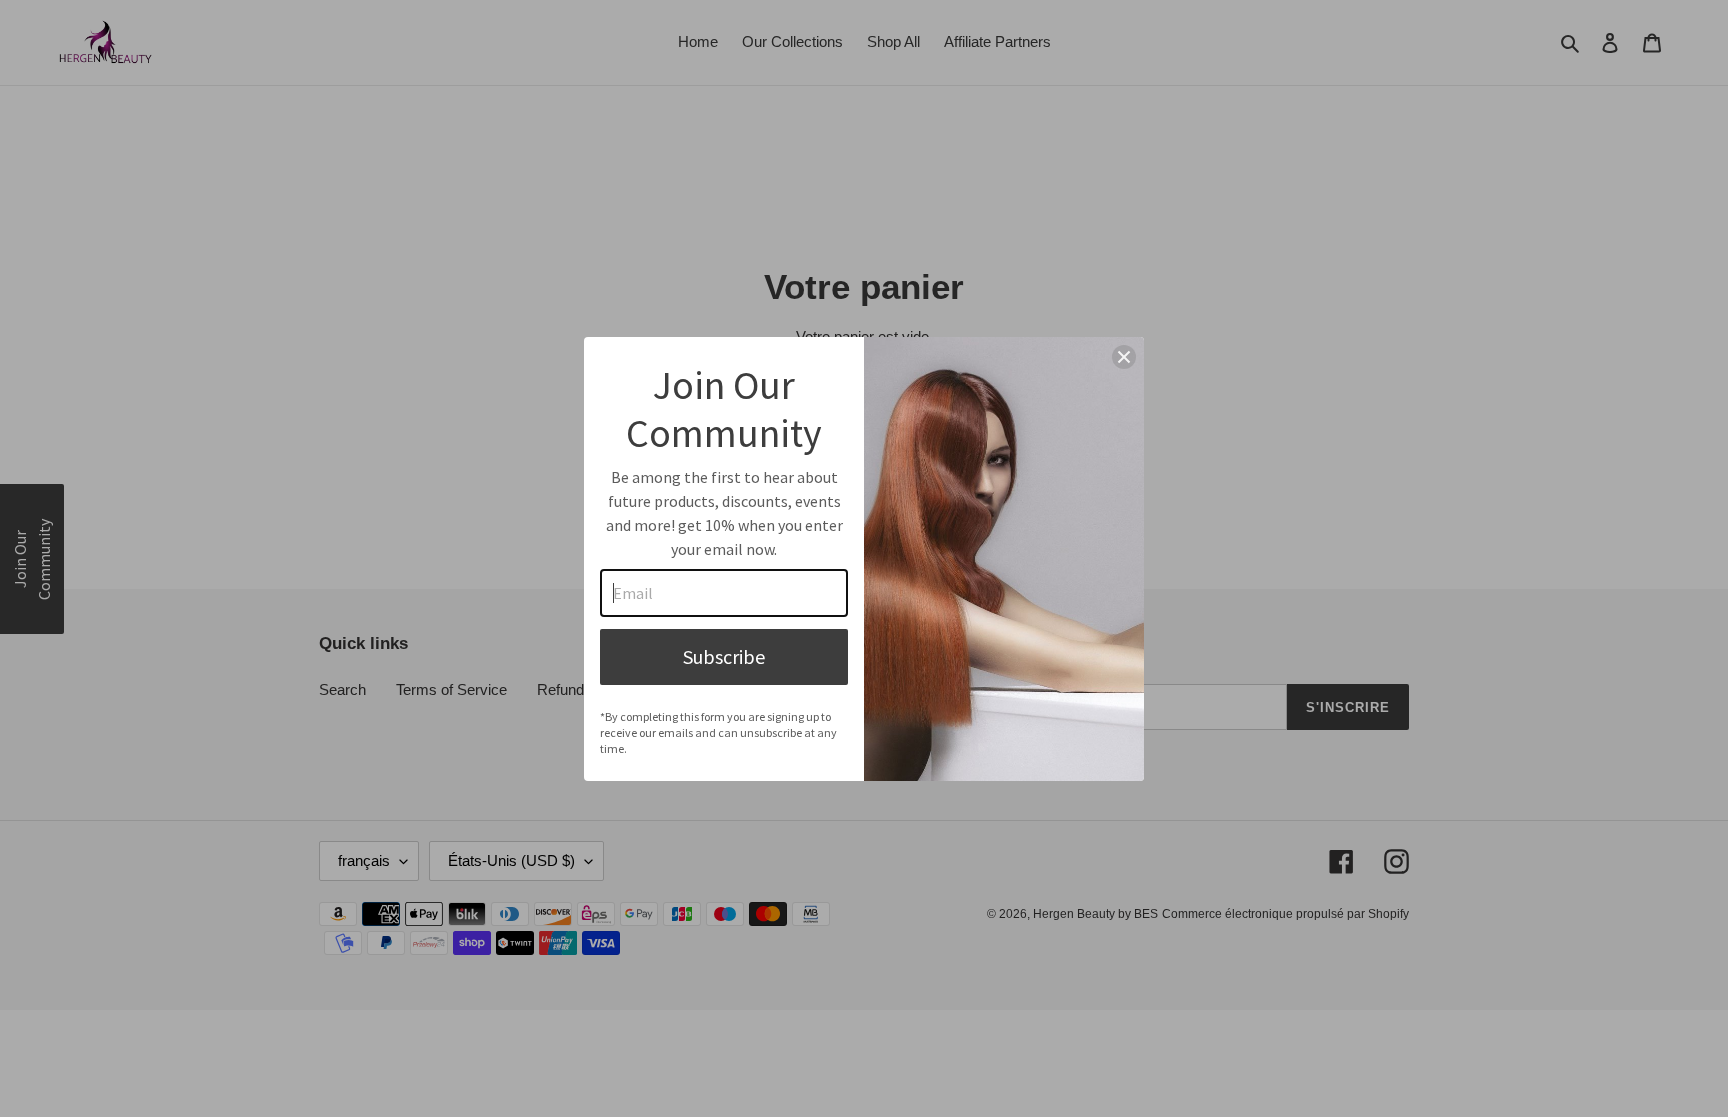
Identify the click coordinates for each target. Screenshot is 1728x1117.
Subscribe (724, 656)
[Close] (1124, 357)
